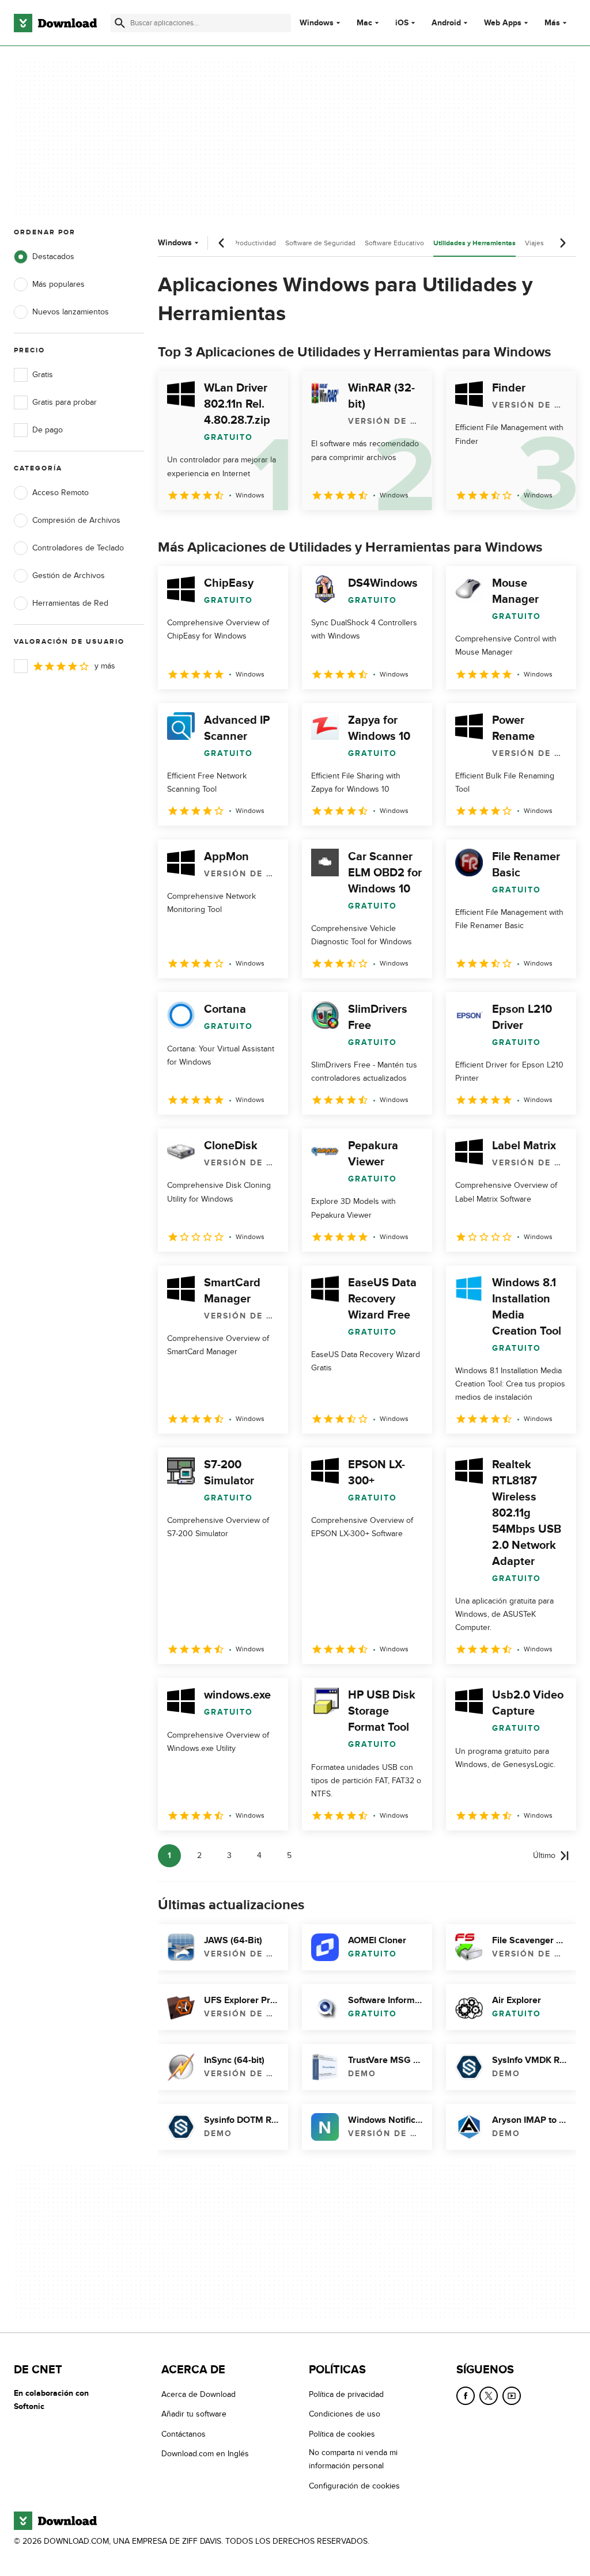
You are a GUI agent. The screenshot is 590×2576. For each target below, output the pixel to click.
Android (446, 23)
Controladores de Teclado (78, 548)
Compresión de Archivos (76, 520)
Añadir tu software (194, 2414)
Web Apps (503, 23)
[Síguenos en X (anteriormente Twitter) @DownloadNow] (489, 2396)
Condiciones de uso (345, 2414)
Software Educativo (394, 243)
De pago (48, 430)
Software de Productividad (235, 243)
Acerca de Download (198, 2394)
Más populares (58, 284)
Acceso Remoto (60, 493)
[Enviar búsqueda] (120, 23)
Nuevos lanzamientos (71, 312)
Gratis (43, 375)
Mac (364, 23)
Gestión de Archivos (69, 575)
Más (552, 23)
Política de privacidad (346, 2394)
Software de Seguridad (320, 243)
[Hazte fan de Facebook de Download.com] (466, 2396)
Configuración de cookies (354, 2486)
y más (105, 666)
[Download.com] (55, 23)
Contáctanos (184, 2434)
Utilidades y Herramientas (474, 243)
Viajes (534, 243)
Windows (317, 23)
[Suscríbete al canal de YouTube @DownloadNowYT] (512, 2396)
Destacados (53, 257)
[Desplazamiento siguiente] (562, 243)
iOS (402, 23)
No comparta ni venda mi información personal (353, 2460)
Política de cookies (342, 2434)
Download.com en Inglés (205, 2454)
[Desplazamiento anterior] (222, 243)
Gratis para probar (65, 402)
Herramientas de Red (70, 603)
